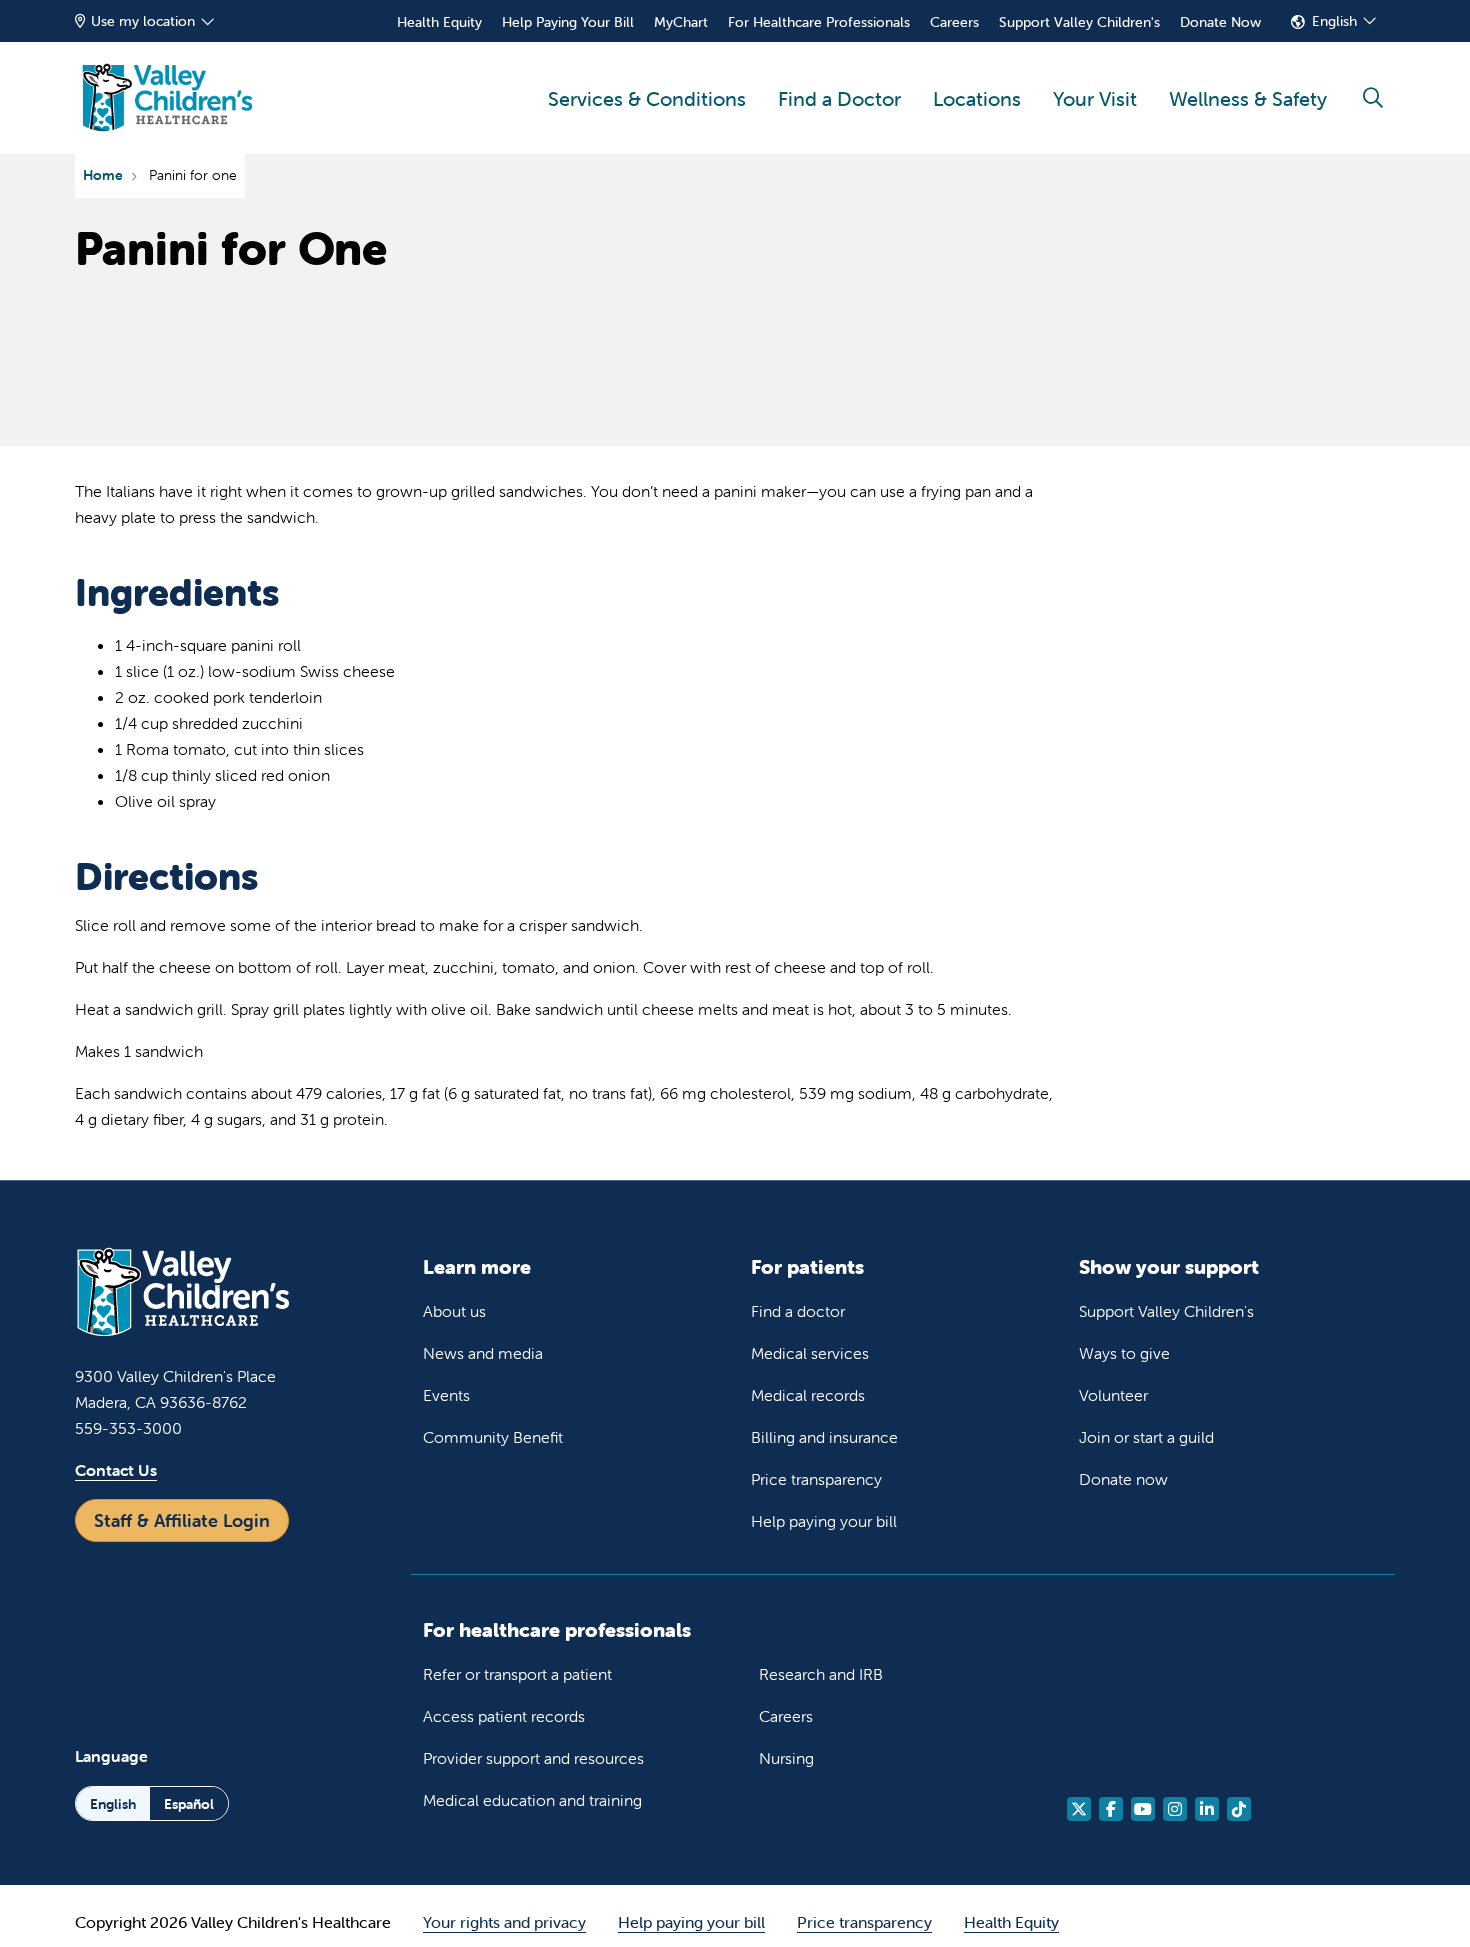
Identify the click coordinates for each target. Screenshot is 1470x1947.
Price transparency (816, 1479)
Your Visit (1095, 98)
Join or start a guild (1146, 1437)
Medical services (810, 1353)
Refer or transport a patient (517, 1674)
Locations (977, 98)
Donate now (1123, 1479)
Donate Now (1220, 22)
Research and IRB (821, 1674)
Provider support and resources (533, 1758)
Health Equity (439, 22)
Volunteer (1113, 1395)
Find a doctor (798, 1311)
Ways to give (1124, 1353)
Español (189, 1804)
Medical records (808, 1395)
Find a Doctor (839, 98)
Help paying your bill (824, 1521)
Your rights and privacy (504, 1922)
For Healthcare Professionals (819, 22)
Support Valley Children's (1079, 22)
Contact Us (116, 1470)
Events (446, 1395)
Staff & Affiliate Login (182, 1520)
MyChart (681, 22)
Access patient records (504, 1716)
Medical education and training (532, 1800)
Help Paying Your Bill (568, 22)
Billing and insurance (824, 1437)
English (1334, 21)
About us (454, 1311)
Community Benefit (493, 1437)
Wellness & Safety (1248, 98)
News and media (483, 1353)
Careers (954, 22)
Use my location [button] (143, 21)
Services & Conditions (647, 98)
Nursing (786, 1758)
